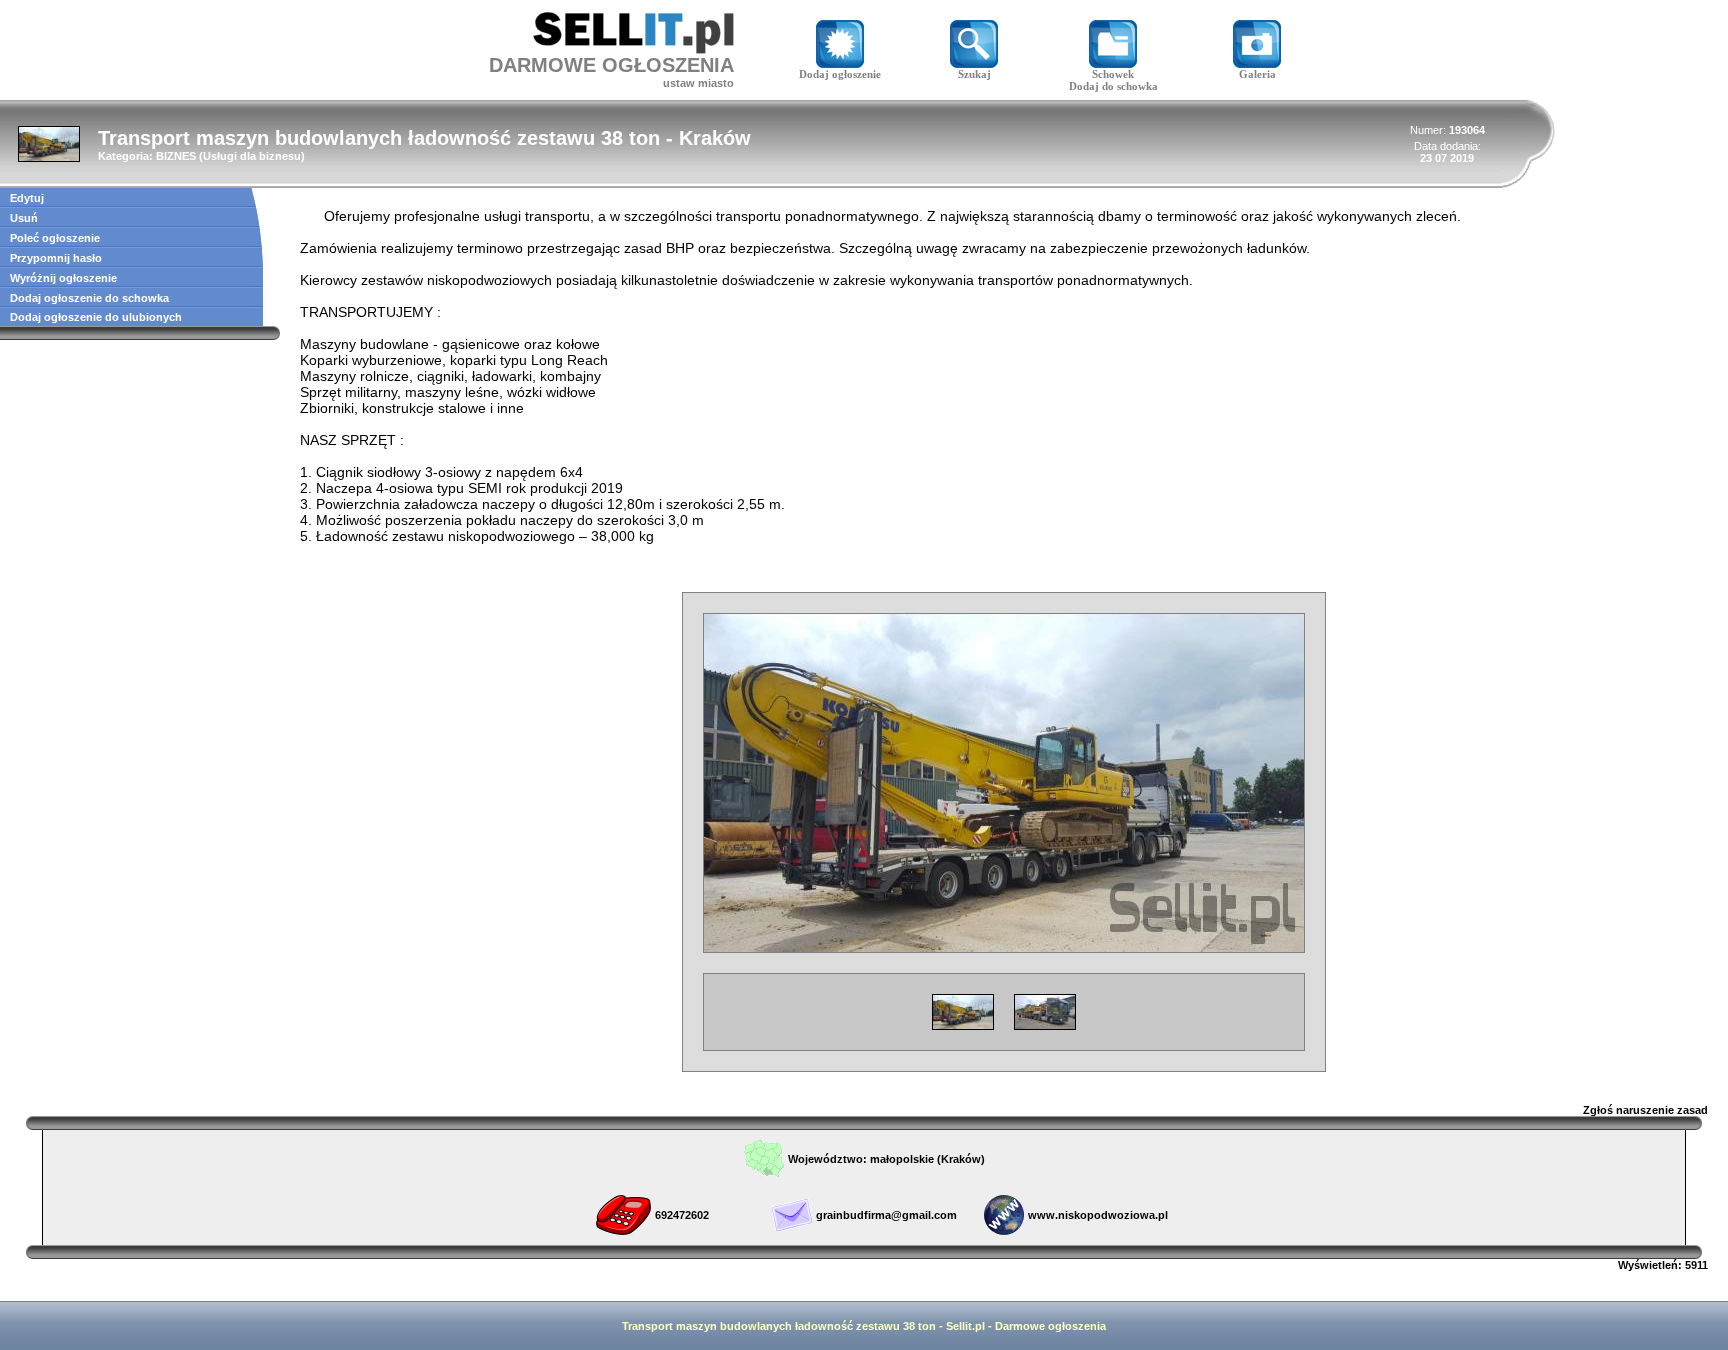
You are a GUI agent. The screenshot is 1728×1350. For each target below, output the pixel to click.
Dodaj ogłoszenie (840, 74)
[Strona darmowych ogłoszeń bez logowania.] (633, 48)
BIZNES (176, 156)
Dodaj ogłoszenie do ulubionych (96, 317)
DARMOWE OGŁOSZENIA (611, 65)
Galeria (1257, 74)
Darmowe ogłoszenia (1050, 1326)
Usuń (24, 218)
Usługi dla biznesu (252, 156)
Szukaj (974, 74)
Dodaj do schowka (1113, 86)
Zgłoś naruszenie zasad (1645, 1110)
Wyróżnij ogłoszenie (63, 278)
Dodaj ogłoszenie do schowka (89, 298)
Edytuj (27, 198)
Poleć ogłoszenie (55, 238)
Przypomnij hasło (56, 258)
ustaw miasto (698, 83)
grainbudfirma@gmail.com (886, 1215)
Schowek (1113, 74)
